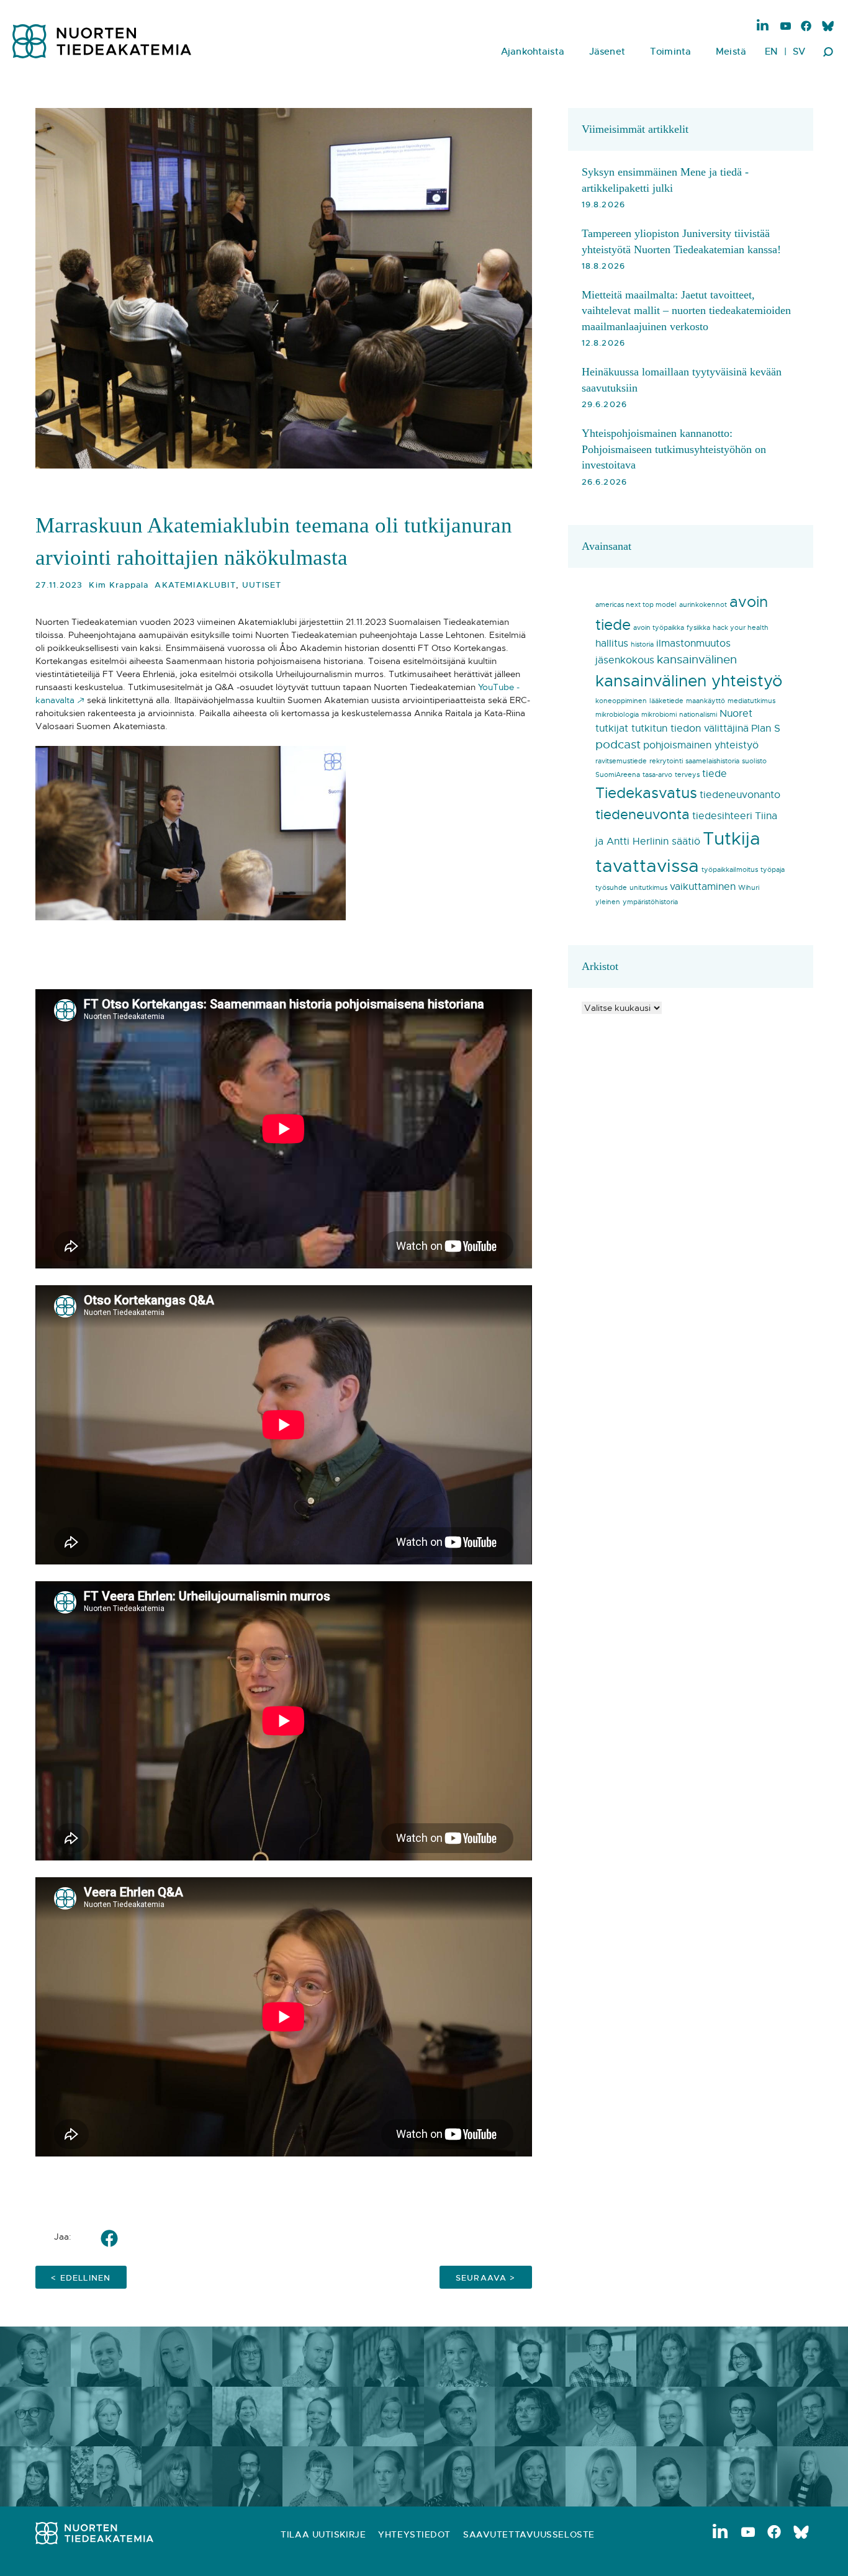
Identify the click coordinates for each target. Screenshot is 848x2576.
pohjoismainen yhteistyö (701, 745)
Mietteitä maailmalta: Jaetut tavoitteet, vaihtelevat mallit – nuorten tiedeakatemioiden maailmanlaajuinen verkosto (686, 311)
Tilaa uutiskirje (323, 2534)
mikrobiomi (659, 715)
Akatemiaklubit (195, 585)
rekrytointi (666, 761)
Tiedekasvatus (646, 793)
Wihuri (749, 888)
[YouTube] (786, 27)
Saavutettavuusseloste (529, 2534)
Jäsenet (607, 51)
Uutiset (262, 585)
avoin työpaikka (659, 628)
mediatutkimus (751, 701)
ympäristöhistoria (650, 902)
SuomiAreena (618, 775)
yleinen (608, 902)
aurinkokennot (703, 605)
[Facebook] (806, 27)
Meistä (731, 51)
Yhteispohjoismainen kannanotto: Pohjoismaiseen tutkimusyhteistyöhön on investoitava (674, 449)
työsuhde (611, 888)
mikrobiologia (617, 715)
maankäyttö (706, 701)
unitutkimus (648, 888)
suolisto (754, 761)
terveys (687, 775)
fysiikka (698, 628)
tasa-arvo (657, 775)
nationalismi (698, 715)
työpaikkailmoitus (730, 870)
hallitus (612, 644)
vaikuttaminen (703, 887)
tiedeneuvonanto (740, 795)
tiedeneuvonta (643, 815)
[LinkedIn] (763, 25)
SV (799, 51)
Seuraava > (486, 2278)
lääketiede (666, 701)
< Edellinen (81, 2278)
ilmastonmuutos (693, 644)
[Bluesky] (827, 27)
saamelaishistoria (712, 761)
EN (771, 51)
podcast (618, 744)
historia (642, 644)
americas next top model (636, 605)
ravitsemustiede (621, 761)
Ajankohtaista (533, 51)
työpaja (773, 870)
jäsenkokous (625, 660)
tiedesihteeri (722, 816)
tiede (715, 774)
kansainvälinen (697, 659)
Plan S (766, 729)
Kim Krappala (119, 585)
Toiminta (670, 51)
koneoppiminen (621, 701)
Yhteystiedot (414, 2534)
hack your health (741, 628)
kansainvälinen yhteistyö (689, 681)
